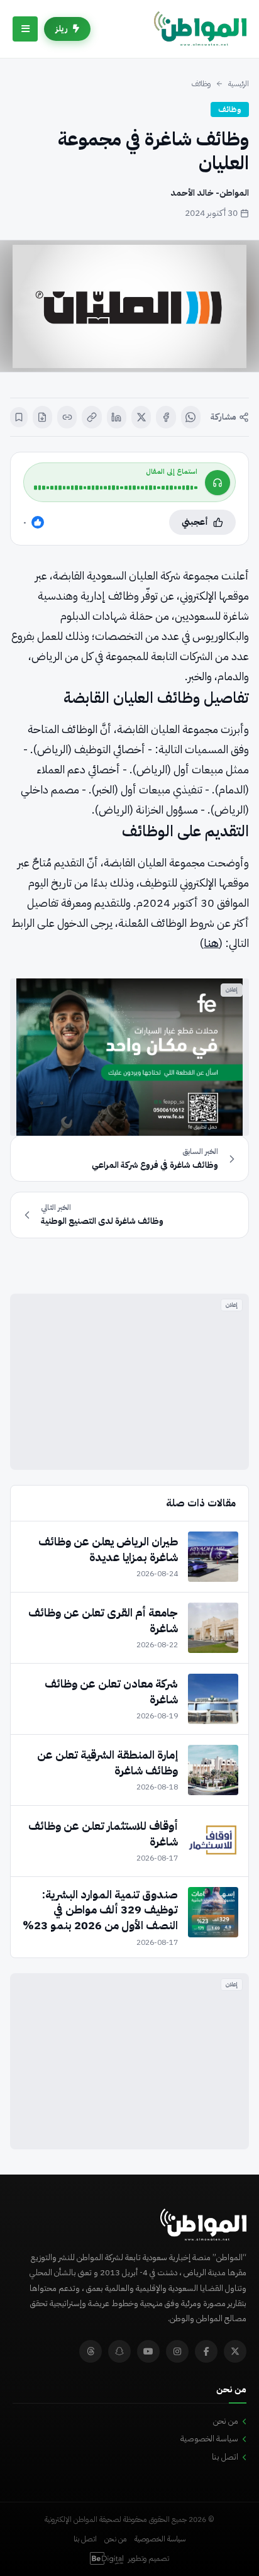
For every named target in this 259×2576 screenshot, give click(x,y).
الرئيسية (239, 84)
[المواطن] (200, 29)
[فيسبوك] (166, 417)
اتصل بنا (225, 2457)
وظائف (201, 84)
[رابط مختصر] (67, 417)
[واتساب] (191, 417)
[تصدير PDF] (42, 417)
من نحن (226, 2421)
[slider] (116, 488)
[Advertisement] (129, 1382)
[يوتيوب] (148, 2351)
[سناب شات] (119, 2351)
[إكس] (141, 417)
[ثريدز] (91, 2351)
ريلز (62, 29)
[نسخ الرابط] (91, 417)
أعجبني (195, 522)
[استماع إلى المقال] (218, 483)
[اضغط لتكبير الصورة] (129, 306)
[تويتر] (235, 2351)
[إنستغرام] (177, 2351)
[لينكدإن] (117, 417)
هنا (211, 943)
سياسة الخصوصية (209, 2439)
